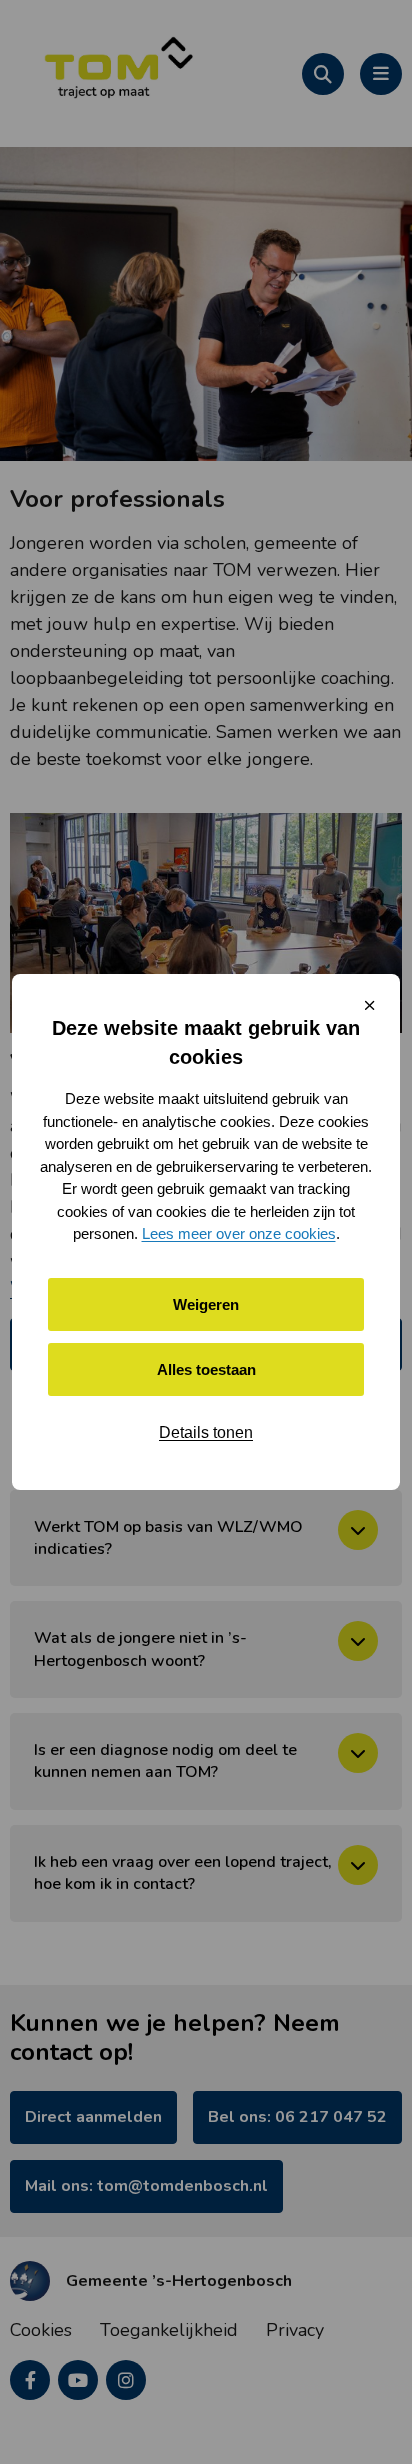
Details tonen (206, 1432)
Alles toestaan (206, 1369)
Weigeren (206, 1304)
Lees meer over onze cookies (239, 1233)
